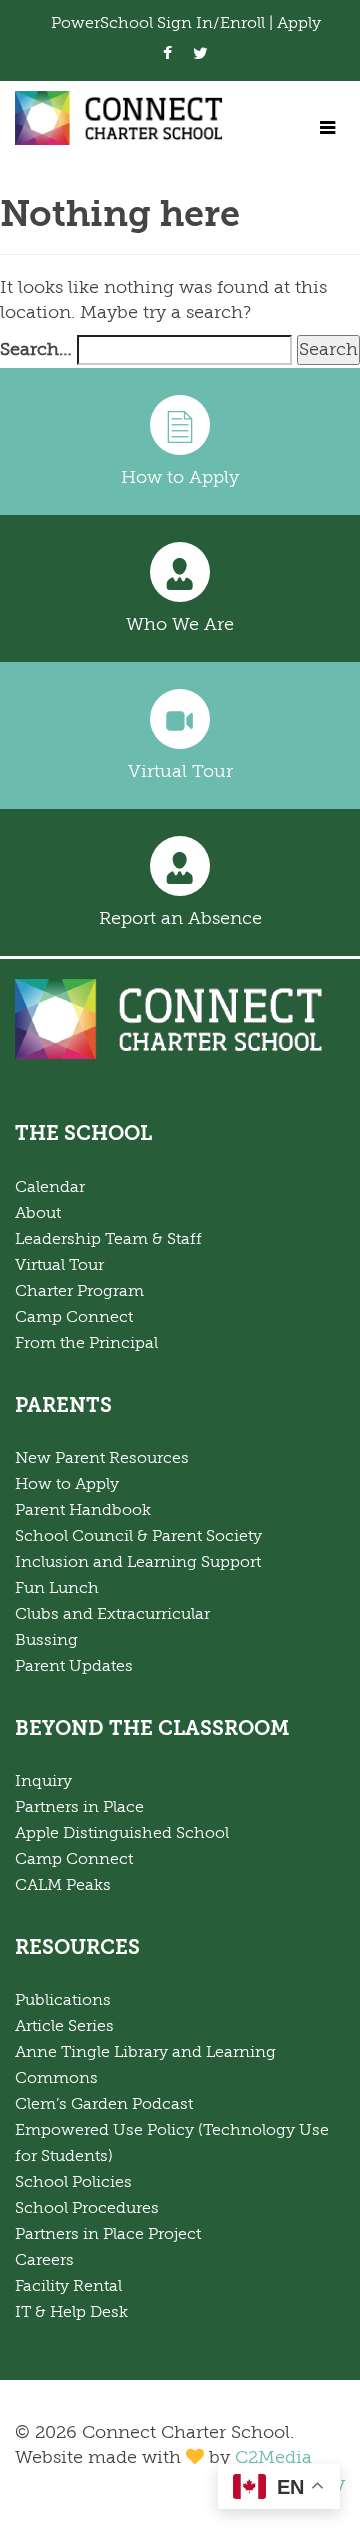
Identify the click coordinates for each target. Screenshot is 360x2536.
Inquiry (43, 1781)
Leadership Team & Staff (108, 1239)
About (38, 1213)
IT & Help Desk (71, 2312)
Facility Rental (68, 2286)
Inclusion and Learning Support (138, 1562)
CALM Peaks (63, 1885)
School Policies (73, 2182)
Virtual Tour (180, 771)
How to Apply (180, 477)
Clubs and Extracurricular (112, 1614)
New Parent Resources (102, 1458)
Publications (63, 2000)
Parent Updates (74, 1666)
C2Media (273, 2457)
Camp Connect (74, 1317)
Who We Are (180, 624)
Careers (44, 2260)
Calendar (50, 1187)
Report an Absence (180, 918)
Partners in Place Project (108, 2234)
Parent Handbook (83, 1510)
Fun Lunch (57, 1588)
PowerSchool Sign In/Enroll (160, 23)
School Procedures (87, 2208)
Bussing (46, 1640)
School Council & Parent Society (138, 1536)
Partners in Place (79, 1807)
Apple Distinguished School (122, 1833)
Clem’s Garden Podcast (104, 2104)
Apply (299, 23)
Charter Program (79, 1291)
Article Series (64, 2026)
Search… (36, 349)
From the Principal (86, 1343)
